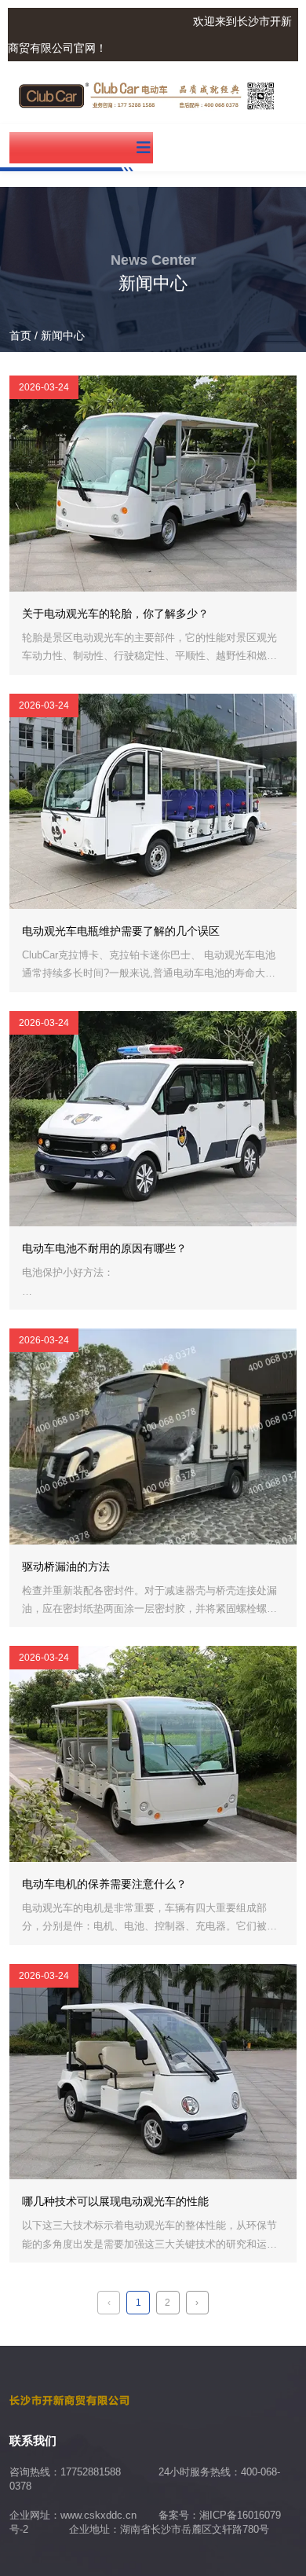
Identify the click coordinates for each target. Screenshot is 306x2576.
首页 (22, 335)
